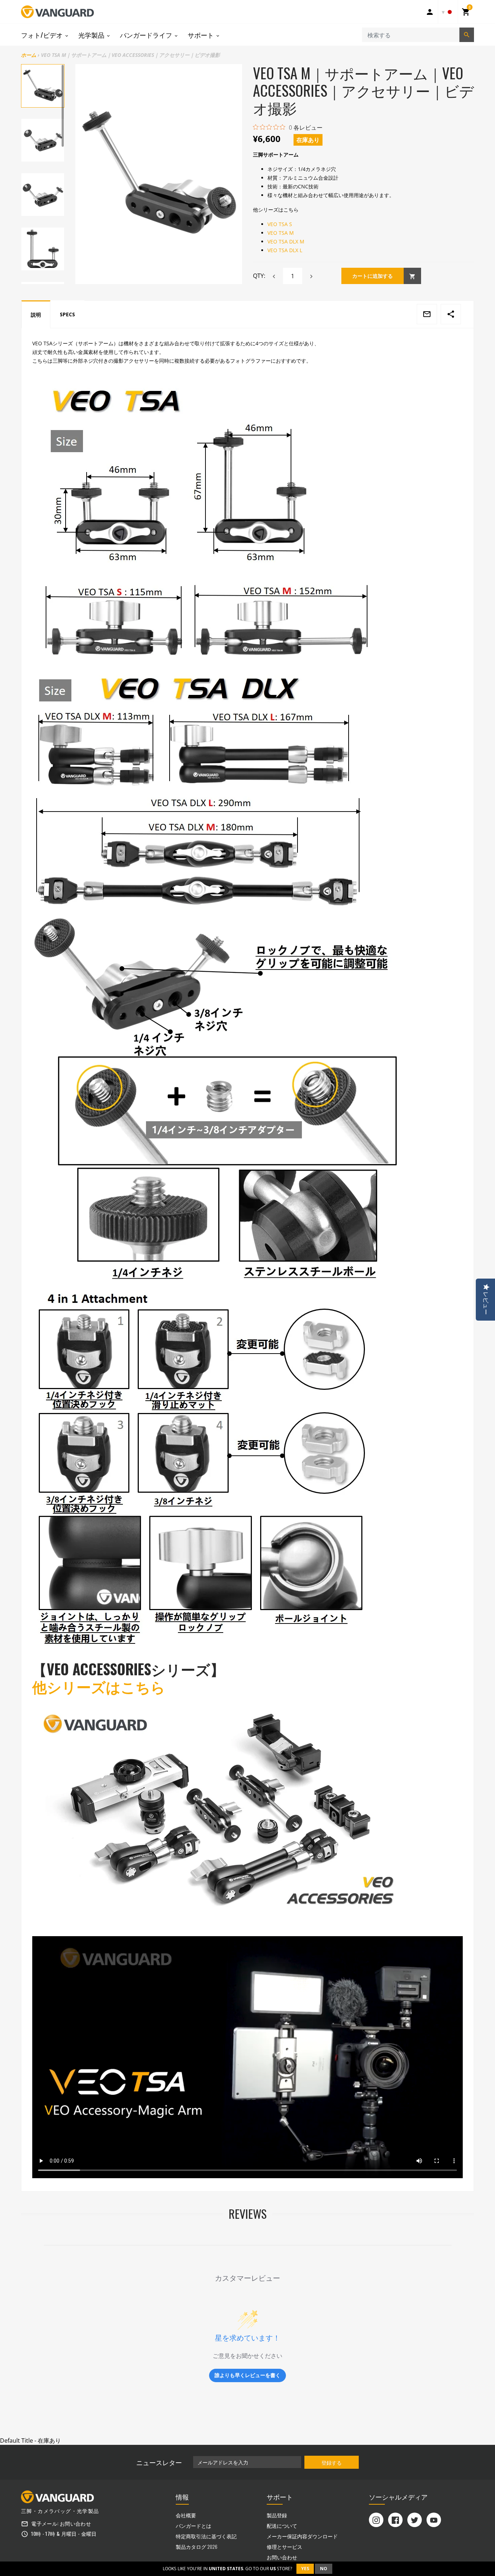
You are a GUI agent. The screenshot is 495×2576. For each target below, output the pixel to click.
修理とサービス (284, 2546)
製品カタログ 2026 (197, 2546)
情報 (182, 2497)
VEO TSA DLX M (286, 241)
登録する (332, 2462)
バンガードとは (194, 2525)
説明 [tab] (36, 315)
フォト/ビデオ (43, 35)
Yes (305, 2569)
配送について (282, 2525)
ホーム (29, 55)
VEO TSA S (280, 224)
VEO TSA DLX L (285, 250)
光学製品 (92, 35)
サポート (201, 35)
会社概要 (186, 2515)
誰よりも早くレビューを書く (247, 2375)
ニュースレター (159, 2462)
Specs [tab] (67, 314)
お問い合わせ (75, 2523)
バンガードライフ (147, 35)
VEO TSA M (281, 233)
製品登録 (277, 2515)
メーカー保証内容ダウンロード (302, 2536)
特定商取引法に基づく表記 (206, 2536)
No (324, 2569)
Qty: (259, 276)
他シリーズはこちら (99, 1686)
